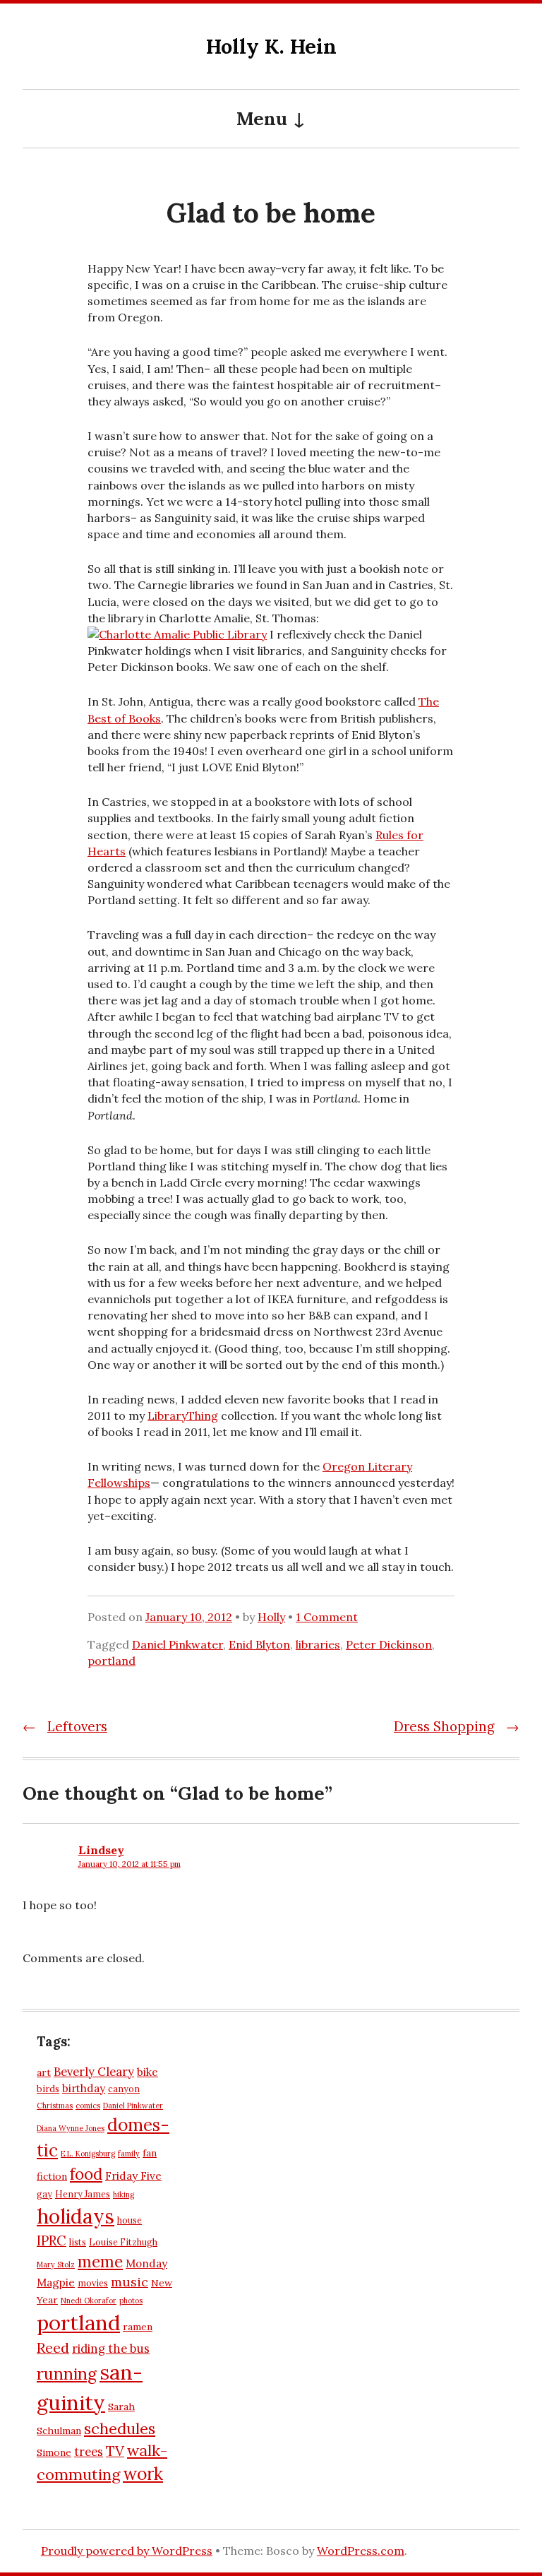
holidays (76, 2216)
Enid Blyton (259, 1644)
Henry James (83, 2194)
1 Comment (327, 1617)
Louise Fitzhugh (123, 2242)
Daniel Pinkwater (177, 1644)
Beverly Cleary (94, 2072)
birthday (84, 2088)
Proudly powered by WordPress (127, 2551)
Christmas (55, 2106)
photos (131, 2301)
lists (78, 2242)
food (86, 2174)
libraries (318, 1644)
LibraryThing (183, 1415)
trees (89, 2452)
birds (48, 2089)
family (129, 2154)
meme (100, 2262)
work (143, 2474)
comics (88, 2106)
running (67, 2374)
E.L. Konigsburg (88, 2154)
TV (115, 2451)
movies (93, 2283)
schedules (120, 2428)
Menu (262, 118)
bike (147, 2072)
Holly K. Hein (271, 46)
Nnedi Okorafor (89, 2301)
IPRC (52, 2240)
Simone (54, 2452)
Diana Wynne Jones (71, 2128)
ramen (138, 2327)
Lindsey (101, 1850)
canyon (124, 2089)
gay (44, 2194)
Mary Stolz (56, 2265)
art (44, 2072)
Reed (53, 2348)
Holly (271, 1617)
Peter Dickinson (389, 1644)
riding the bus (111, 2349)
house (130, 2220)
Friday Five (133, 2176)
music (130, 2282)
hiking (124, 2195)
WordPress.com (361, 2551)
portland (112, 1661)
